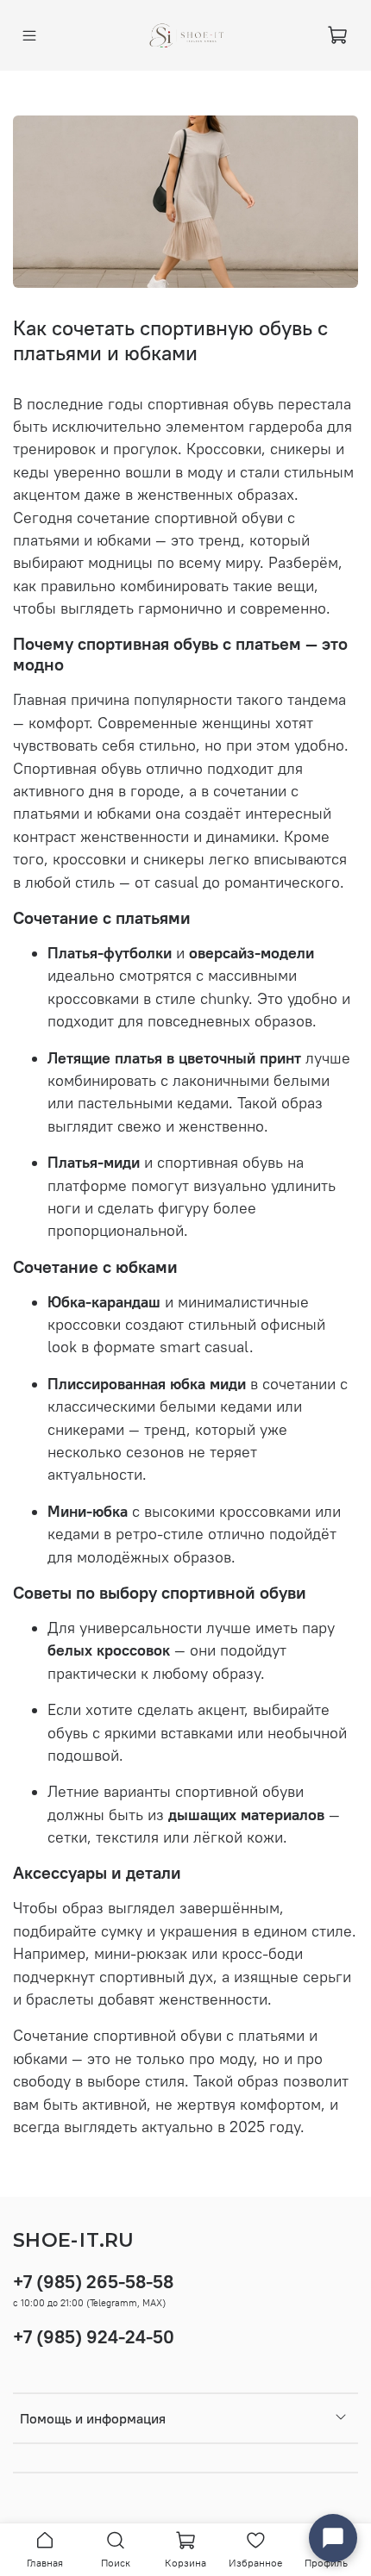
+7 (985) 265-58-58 (93, 2282)
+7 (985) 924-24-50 (94, 2337)
